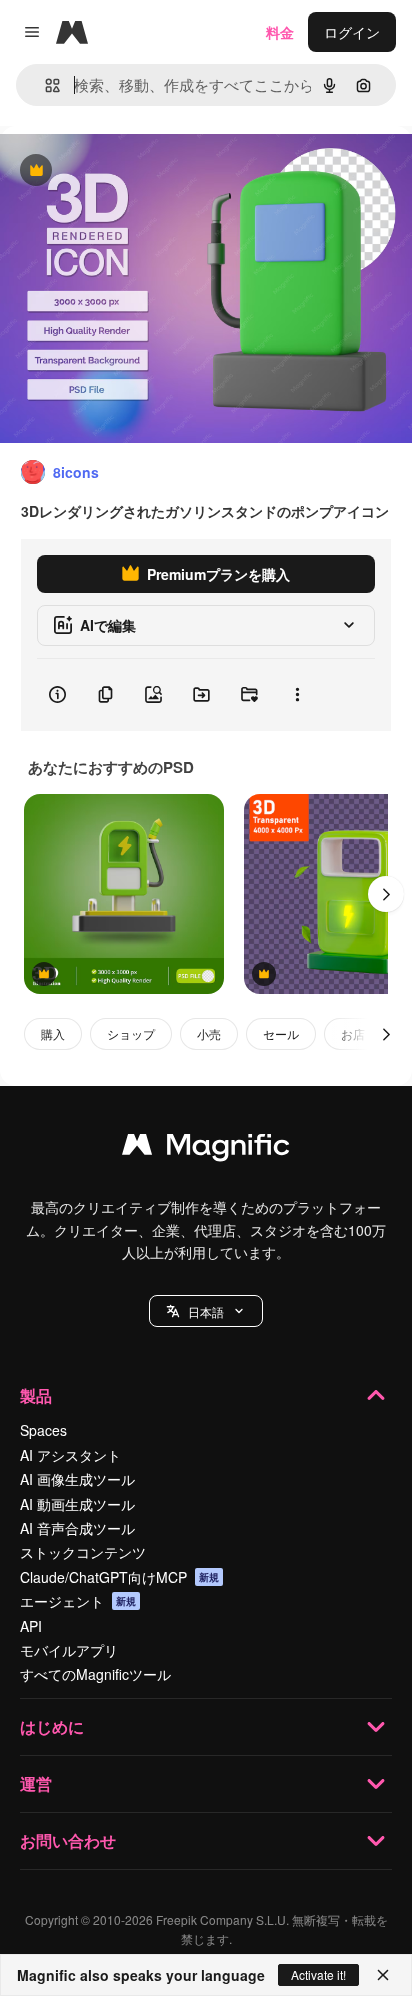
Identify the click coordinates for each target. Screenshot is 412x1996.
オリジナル (137, 171)
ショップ (131, 1033)
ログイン (352, 32)
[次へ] (386, 894)
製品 (36, 1395)
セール (281, 1033)
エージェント (78, 1601)
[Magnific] (206, 1149)
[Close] (383, 1975)
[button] (206, 1311)
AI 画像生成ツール (77, 1479)
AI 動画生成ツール (77, 1504)
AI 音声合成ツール (77, 1528)
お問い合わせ (68, 1840)
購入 (53, 1033)
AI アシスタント (70, 1455)
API (31, 1626)
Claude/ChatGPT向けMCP (119, 1577)
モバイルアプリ (69, 1650)
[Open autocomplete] (44, 85)
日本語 (206, 1311)
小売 (209, 1033)
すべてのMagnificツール (95, 1674)
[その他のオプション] (297, 695)
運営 (36, 1783)
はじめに (52, 1726)
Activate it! (318, 1974)
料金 (280, 32)
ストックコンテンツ (83, 1552)
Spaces (43, 1430)
